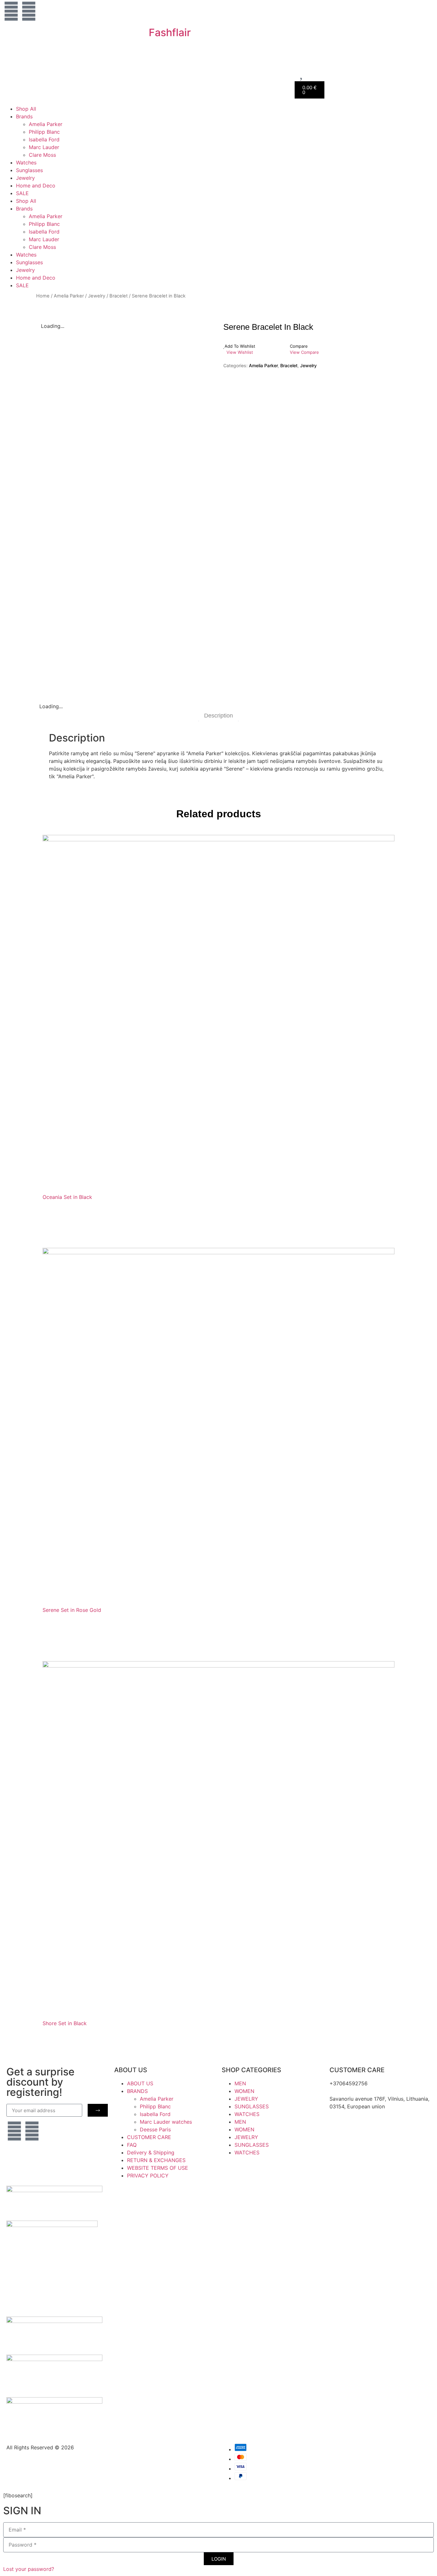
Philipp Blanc (44, 132)
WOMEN (244, 2091)
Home (43, 296)
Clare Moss (42, 155)
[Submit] (98, 2110)
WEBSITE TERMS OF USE (158, 2168)
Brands (24, 116)
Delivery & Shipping (151, 2152)
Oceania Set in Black (67, 1197)
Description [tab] (219, 716)
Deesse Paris (155, 2129)
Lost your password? (29, 2569)
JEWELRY (246, 2099)
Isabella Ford (44, 139)
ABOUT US (140, 2083)
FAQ (132, 2145)
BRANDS (137, 2091)
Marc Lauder (44, 147)
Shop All (26, 109)
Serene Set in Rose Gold (72, 1610)
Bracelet (119, 296)
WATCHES (247, 2114)
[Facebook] (29, 11)
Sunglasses (29, 170)
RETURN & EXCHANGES (156, 2160)
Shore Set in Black (65, 2023)
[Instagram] (11, 11)
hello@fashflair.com (353, 2091)
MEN (240, 2083)
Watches (26, 162)
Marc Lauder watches (166, 2122)
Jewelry (25, 178)
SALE (22, 193)
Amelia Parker (46, 124)
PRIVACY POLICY (148, 2176)
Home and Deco (36, 186)
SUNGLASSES (252, 2106)
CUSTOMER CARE (149, 2137)
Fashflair (170, 32)
